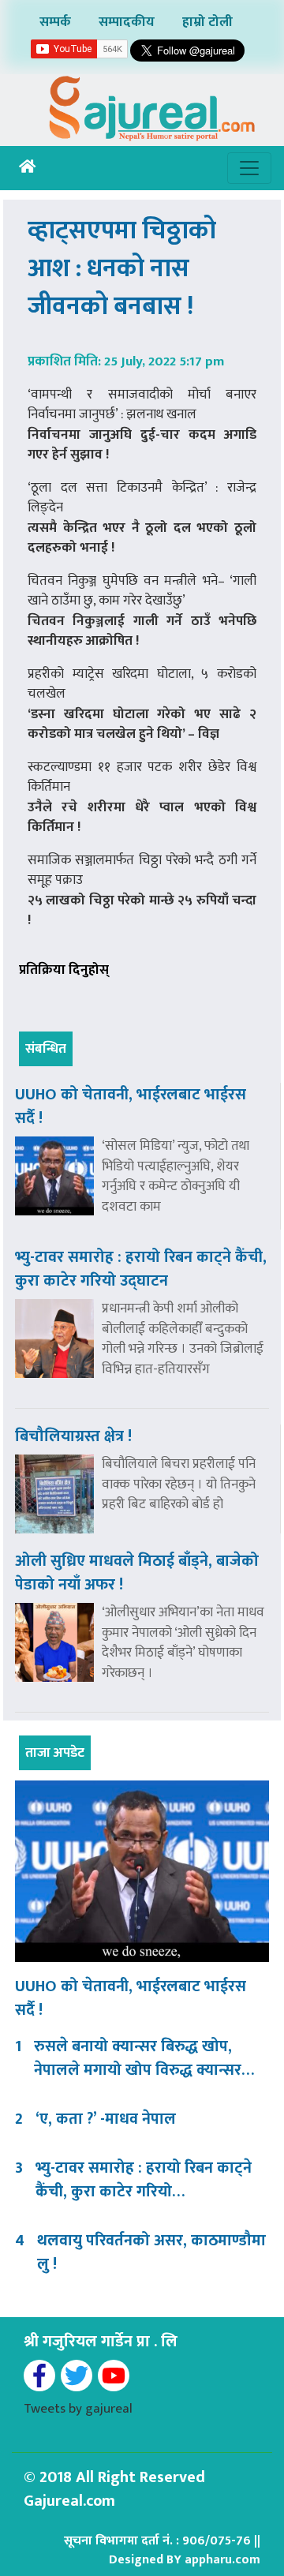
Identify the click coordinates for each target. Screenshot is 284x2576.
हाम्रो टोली (207, 22)
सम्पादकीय (127, 22)
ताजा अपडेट (55, 1753)
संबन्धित (46, 1049)
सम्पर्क (55, 22)
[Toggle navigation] (249, 168)
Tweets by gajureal (78, 2409)
